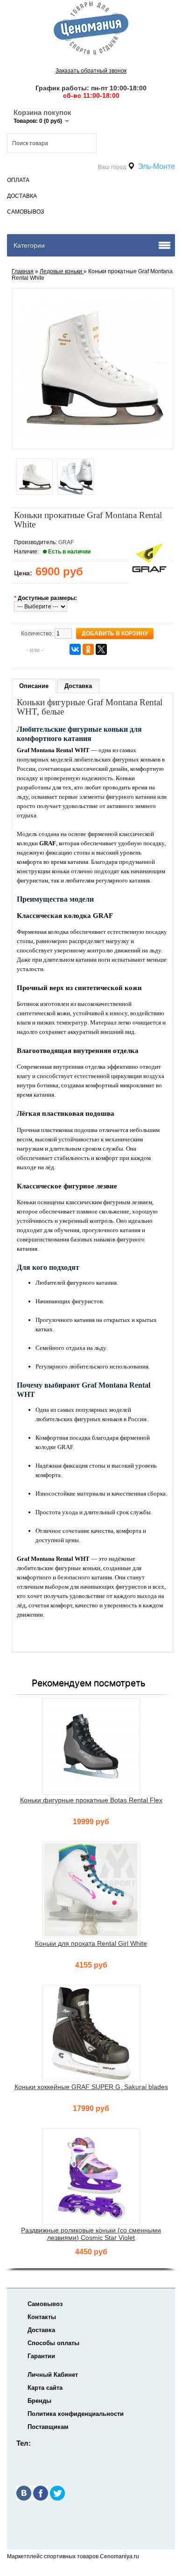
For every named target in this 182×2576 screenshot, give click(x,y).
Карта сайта (45, 2388)
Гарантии (41, 2356)
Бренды (39, 2401)
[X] (101, 649)
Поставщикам (48, 2427)
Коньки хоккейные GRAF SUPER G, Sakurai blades (91, 2087)
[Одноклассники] (88, 649)
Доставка (22, 196)
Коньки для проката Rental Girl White (91, 1943)
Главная (23, 271)
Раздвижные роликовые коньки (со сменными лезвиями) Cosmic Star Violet (91, 2234)
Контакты (42, 2317)
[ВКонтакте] (75, 649)
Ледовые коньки (62, 271)
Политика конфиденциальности (76, 2414)
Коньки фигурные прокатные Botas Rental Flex (91, 1800)
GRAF (66, 542)
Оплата (18, 180)
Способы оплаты (53, 2343)
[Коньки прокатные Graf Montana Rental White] (35, 477)
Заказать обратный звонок (91, 71)
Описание (34, 686)
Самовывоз (25, 212)
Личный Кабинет (53, 2375)
